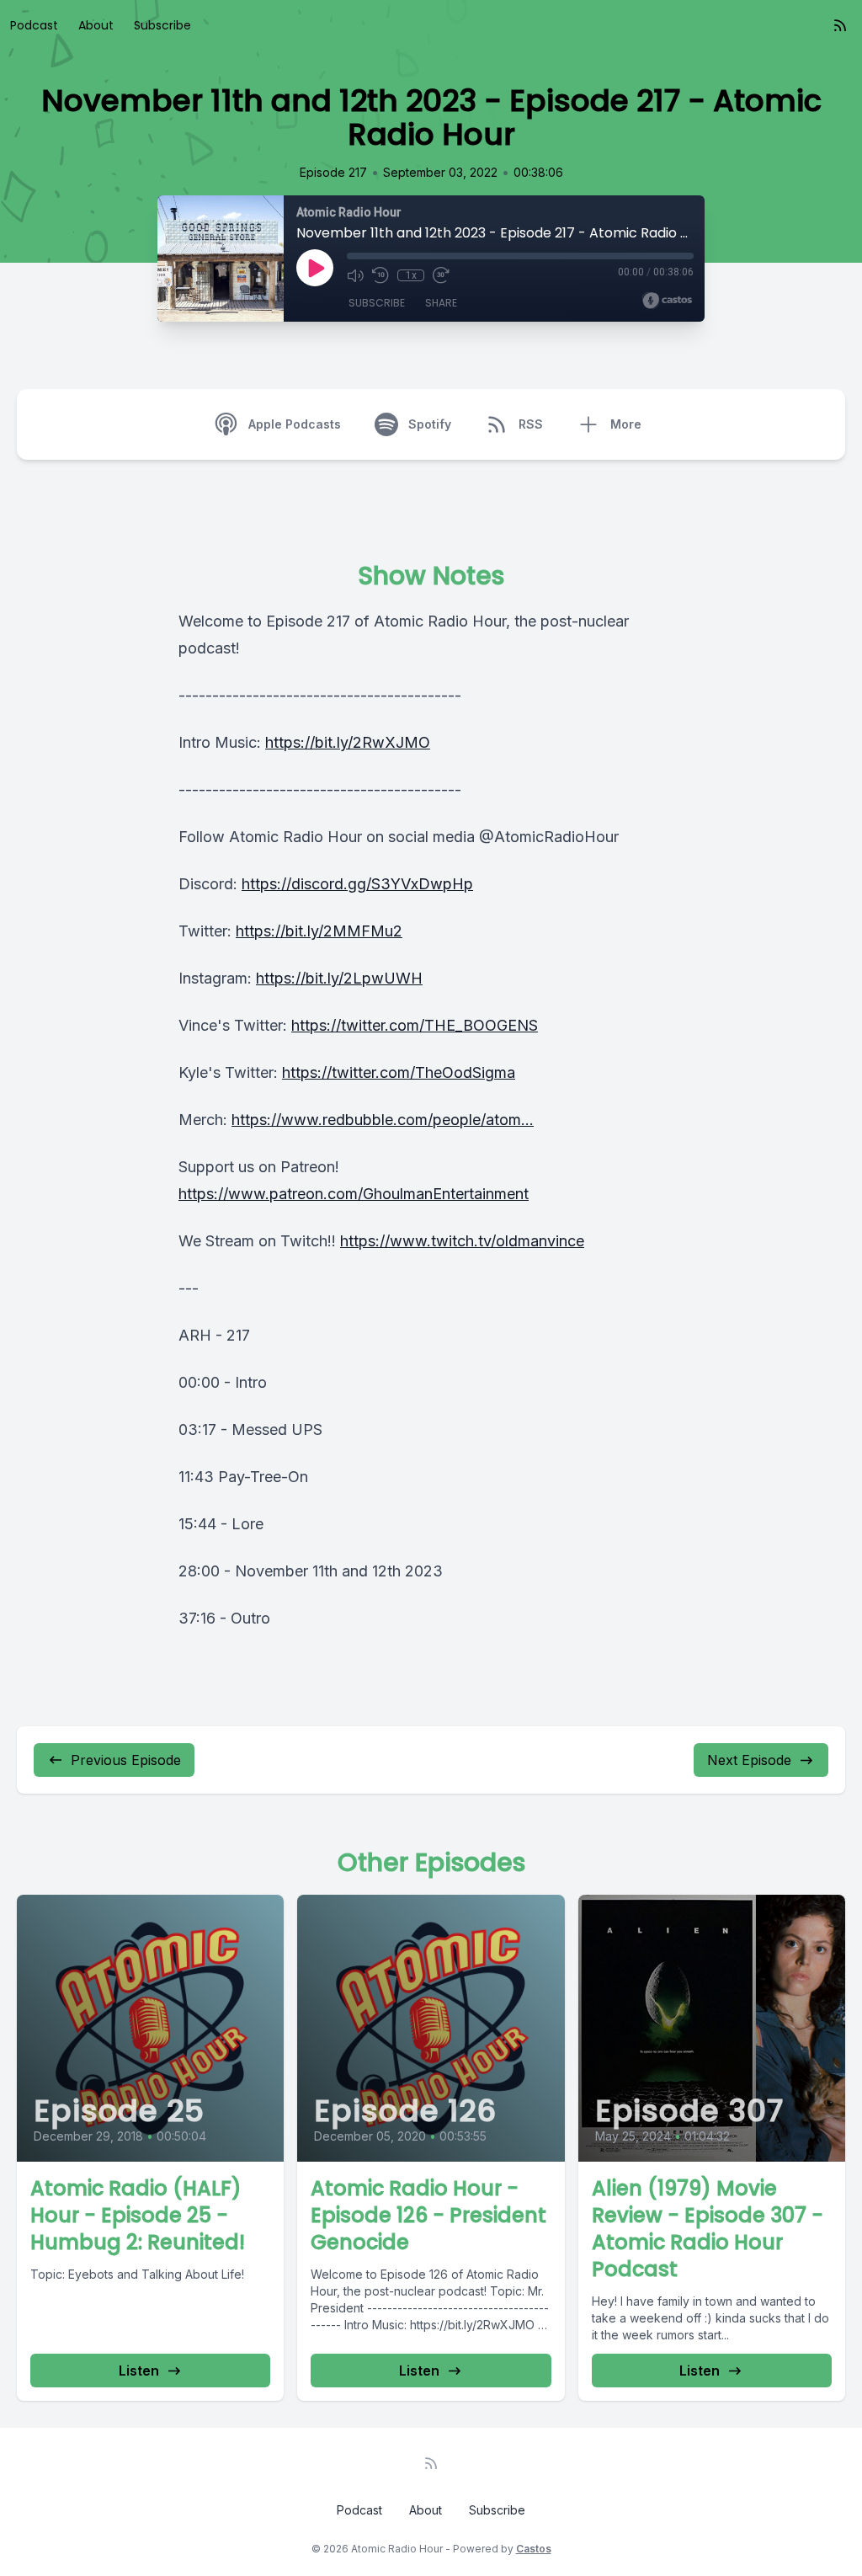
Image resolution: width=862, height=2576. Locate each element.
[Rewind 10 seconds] (380, 275)
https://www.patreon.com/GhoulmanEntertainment (354, 1194)
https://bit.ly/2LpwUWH (339, 978)
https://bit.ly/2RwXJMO (348, 742)
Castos (534, 2549)
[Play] (315, 268)
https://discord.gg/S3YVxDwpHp (357, 884)
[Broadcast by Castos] (667, 301)
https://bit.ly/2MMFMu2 (319, 931)
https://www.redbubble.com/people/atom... (383, 1120)
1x (411, 275)
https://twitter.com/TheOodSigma (399, 1072)
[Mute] (355, 275)
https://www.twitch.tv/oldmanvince (462, 1241)
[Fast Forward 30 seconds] (441, 275)
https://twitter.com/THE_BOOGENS (415, 1025)
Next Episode (749, 1760)
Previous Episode (126, 1760)
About (96, 25)
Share (441, 303)
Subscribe (162, 25)
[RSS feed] (840, 25)
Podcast (34, 25)
